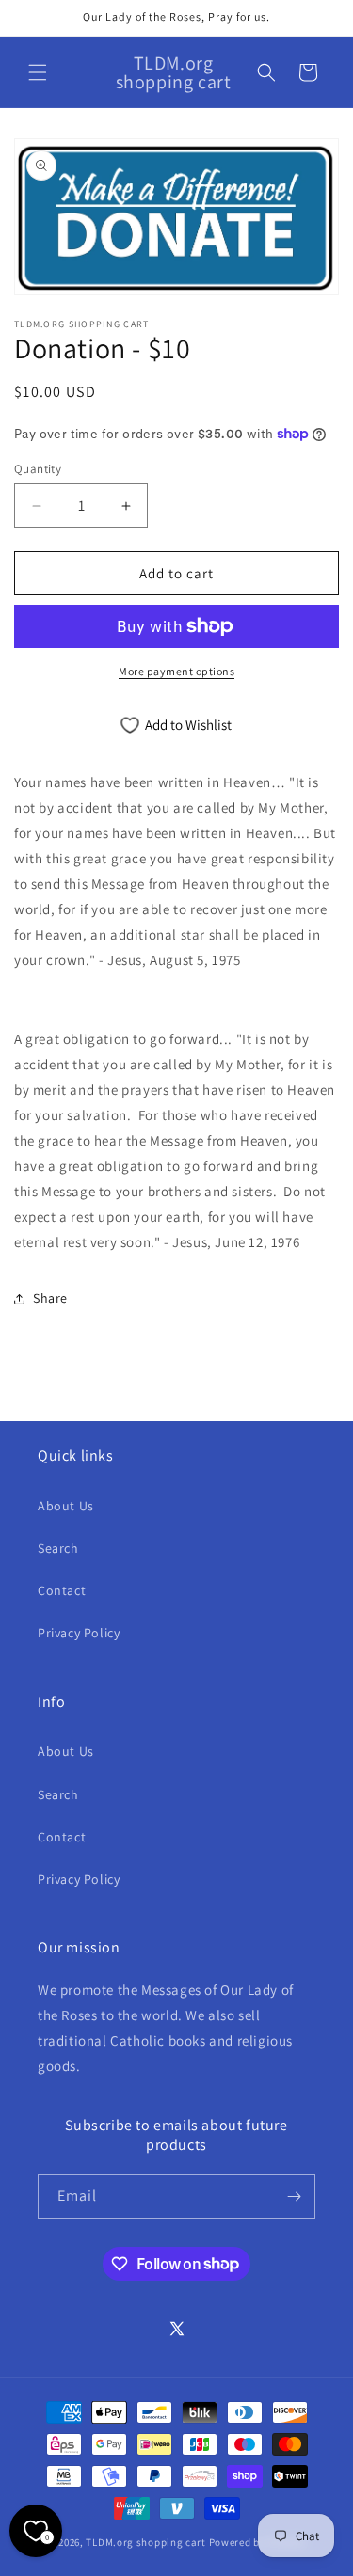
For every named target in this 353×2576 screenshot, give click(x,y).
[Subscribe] (294, 2197)
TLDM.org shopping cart (145, 2542)
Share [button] (50, 1298)
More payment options (176, 671)
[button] (38, 72)
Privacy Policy (79, 1633)
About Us (66, 1506)
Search (58, 1548)
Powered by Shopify (257, 2542)
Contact (62, 1590)
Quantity (38, 469)
